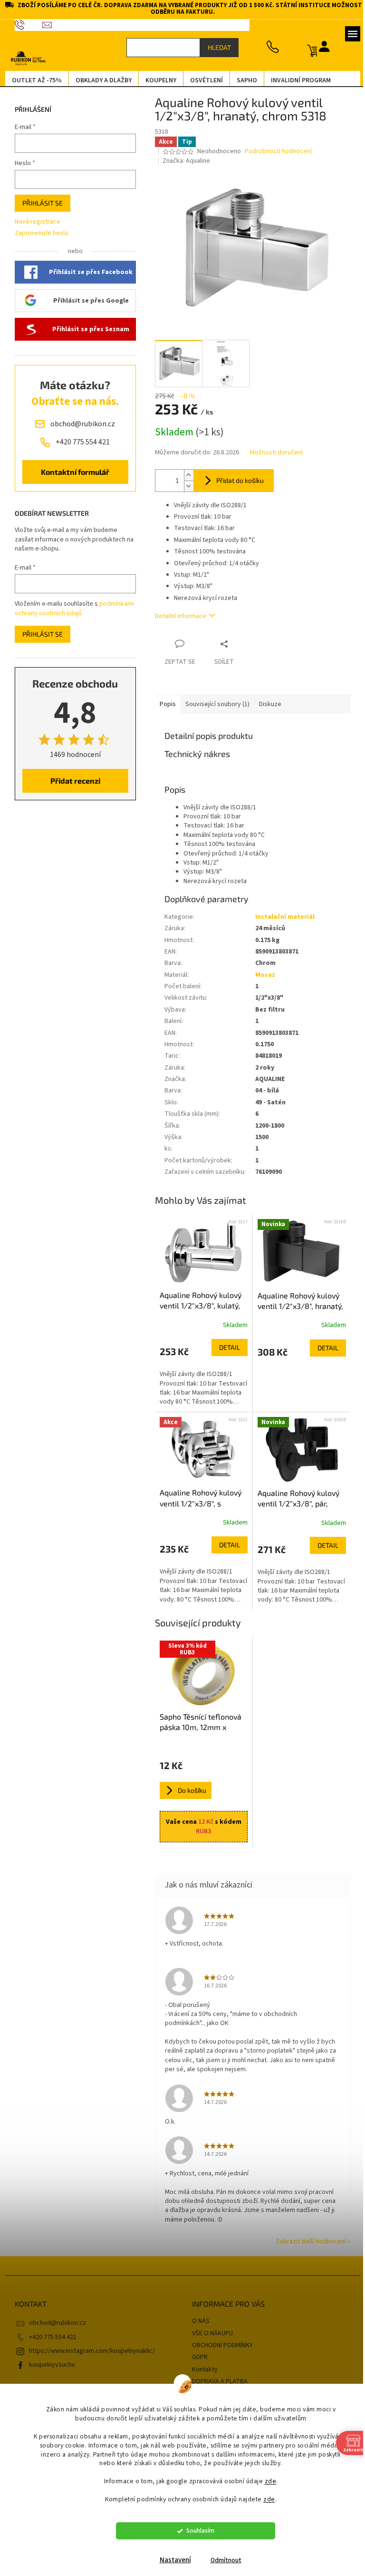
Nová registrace (34, 222)
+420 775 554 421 (49, 2337)
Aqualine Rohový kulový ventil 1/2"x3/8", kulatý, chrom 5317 (197, 1301)
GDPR (197, 2357)
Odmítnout (222, 2560)
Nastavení (172, 2560)
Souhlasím (197, 2531)
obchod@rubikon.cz (54, 2323)
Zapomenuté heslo (38, 233)
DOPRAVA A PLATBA (216, 2381)
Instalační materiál (281, 917)
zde (267, 2481)
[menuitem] (33, 80)
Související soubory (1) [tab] (214, 704)
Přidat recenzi (72, 781)
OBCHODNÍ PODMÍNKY (219, 2345)
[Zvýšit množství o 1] (185, 475)
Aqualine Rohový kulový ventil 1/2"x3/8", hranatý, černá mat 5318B (297, 1301)
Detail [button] (226, 1347)
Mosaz (261, 975)
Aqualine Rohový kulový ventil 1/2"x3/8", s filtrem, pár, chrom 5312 (197, 1498)
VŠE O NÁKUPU (209, 2333)
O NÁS (197, 2321)
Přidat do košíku (236, 480)
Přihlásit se (39, 203)
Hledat (216, 47)
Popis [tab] (164, 704)
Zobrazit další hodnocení (307, 2242)
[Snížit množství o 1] (185, 486)
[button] (200, 1373)
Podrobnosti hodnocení (275, 152)
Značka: (183, 161)
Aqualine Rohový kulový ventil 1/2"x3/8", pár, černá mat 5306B (295, 1499)
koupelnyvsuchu (48, 2365)
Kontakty (202, 2370)
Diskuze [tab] (266, 704)
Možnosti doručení (273, 453)
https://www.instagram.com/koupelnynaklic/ (88, 2351)
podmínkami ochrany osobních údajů (71, 609)
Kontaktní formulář (72, 472)
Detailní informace (177, 616)
